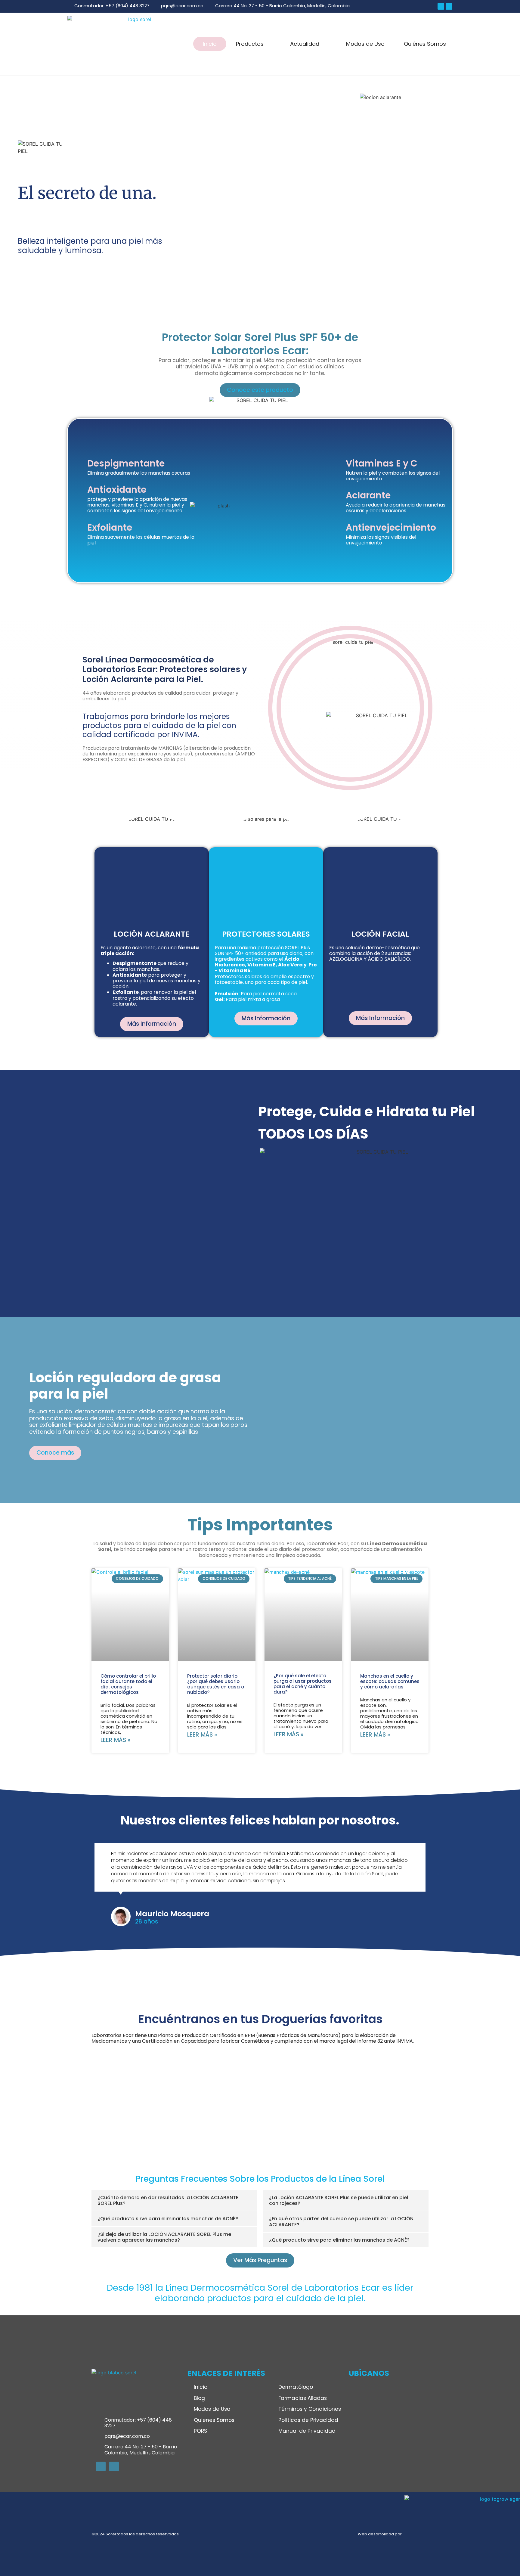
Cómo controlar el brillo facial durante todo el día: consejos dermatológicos (128, 1684)
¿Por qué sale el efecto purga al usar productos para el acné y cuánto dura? (303, 1684)
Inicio (210, 44)
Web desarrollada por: (380, 2500)
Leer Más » (115, 1740)
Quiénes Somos (425, 44)
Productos (250, 44)
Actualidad (305, 44)
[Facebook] (441, 6)
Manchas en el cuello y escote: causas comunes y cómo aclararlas (390, 1681)
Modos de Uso (365, 44)
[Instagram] (449, 6)
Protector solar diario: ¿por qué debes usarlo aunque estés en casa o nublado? (216, 1684)
